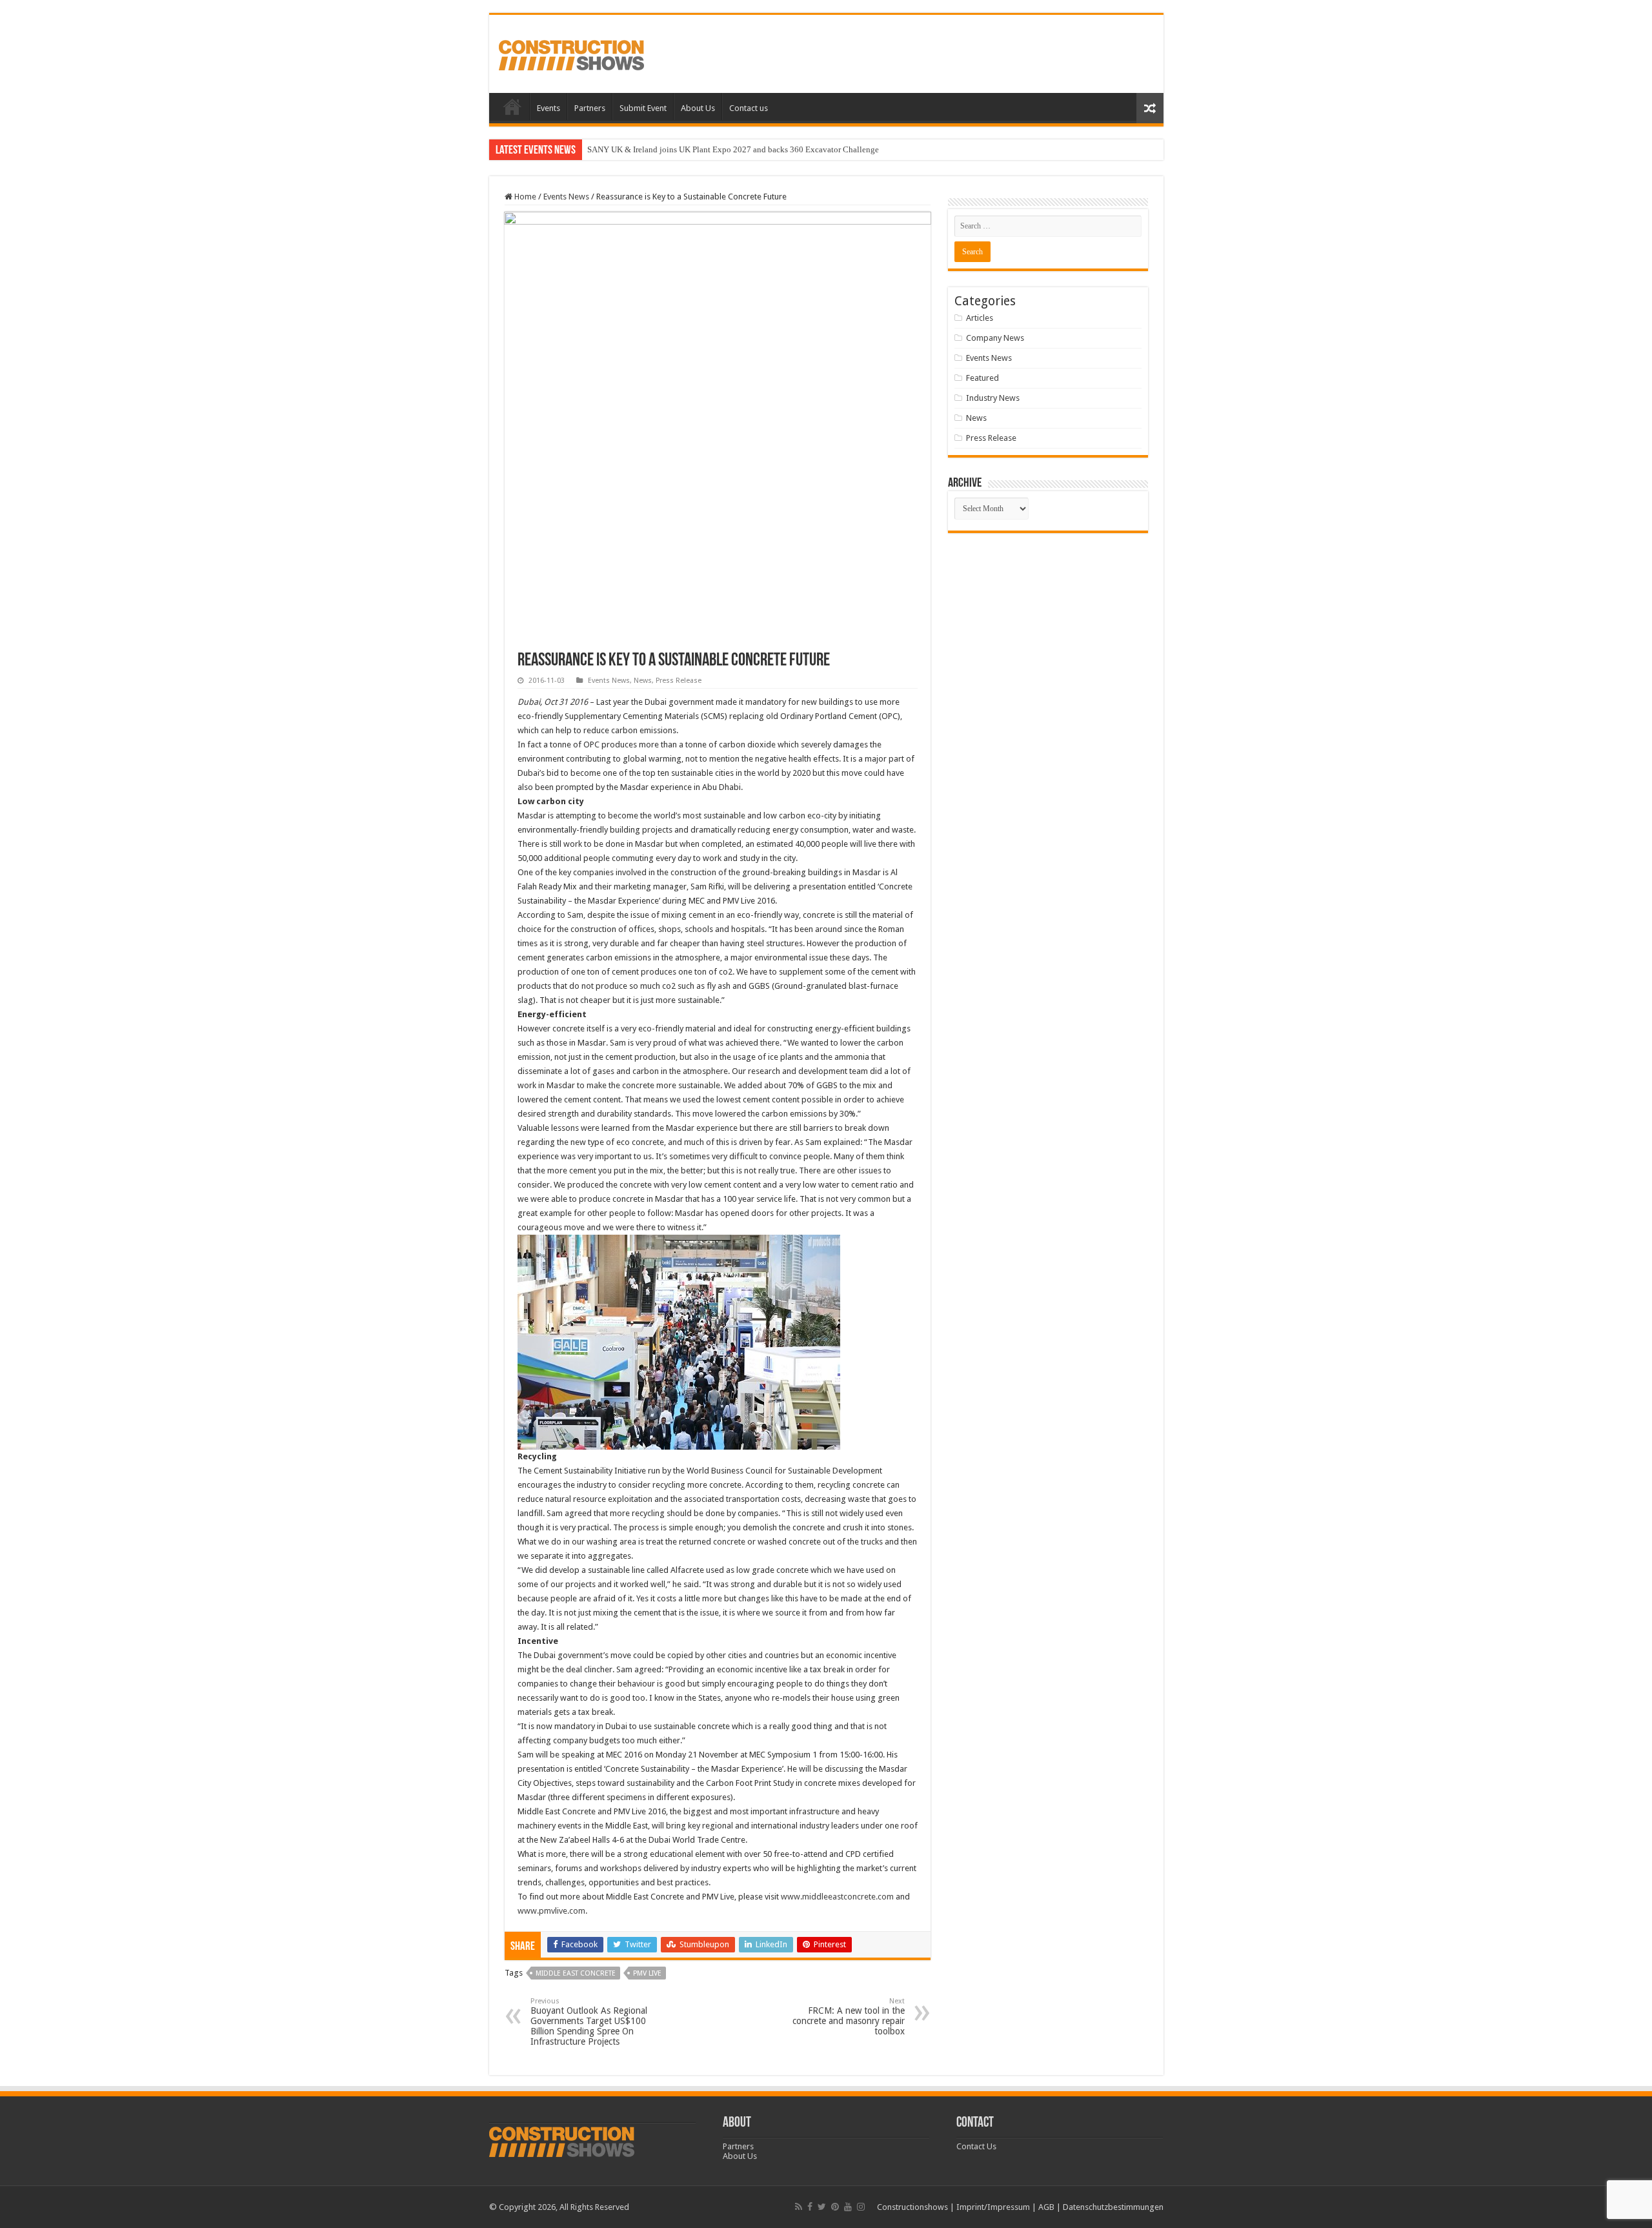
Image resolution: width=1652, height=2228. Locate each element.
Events (549, 108)
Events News (566, 197)
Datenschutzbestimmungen (1113, 2207)
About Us (698, 108)
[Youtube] (848, 2207)
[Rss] (799, 2207)
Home (512, 106)
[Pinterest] (835, 2207)
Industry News (993, 398)
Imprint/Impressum (993, 2207)
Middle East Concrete (576, 1973)
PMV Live (647, 1973)
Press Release (679, 681)
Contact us (749, 108)
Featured (982, 378)
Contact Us (976, 2146)
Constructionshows (912, 2207)
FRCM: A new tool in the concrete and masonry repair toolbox (849, 2017)
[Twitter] (822, 2207)
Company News (995, 338)
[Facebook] (810, 2207)
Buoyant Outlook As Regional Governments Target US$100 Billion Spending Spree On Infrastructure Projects (589, 2022)
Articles (980, 318)
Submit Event (643, 108)
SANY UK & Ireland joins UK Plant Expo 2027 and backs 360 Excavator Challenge (733, 149)
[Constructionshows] (571, 53)
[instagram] (861, 2207)
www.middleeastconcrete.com (837, 1897)
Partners (590, 108)
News (643, 681)
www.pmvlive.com (551, 1911)
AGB (1046, 2207)
